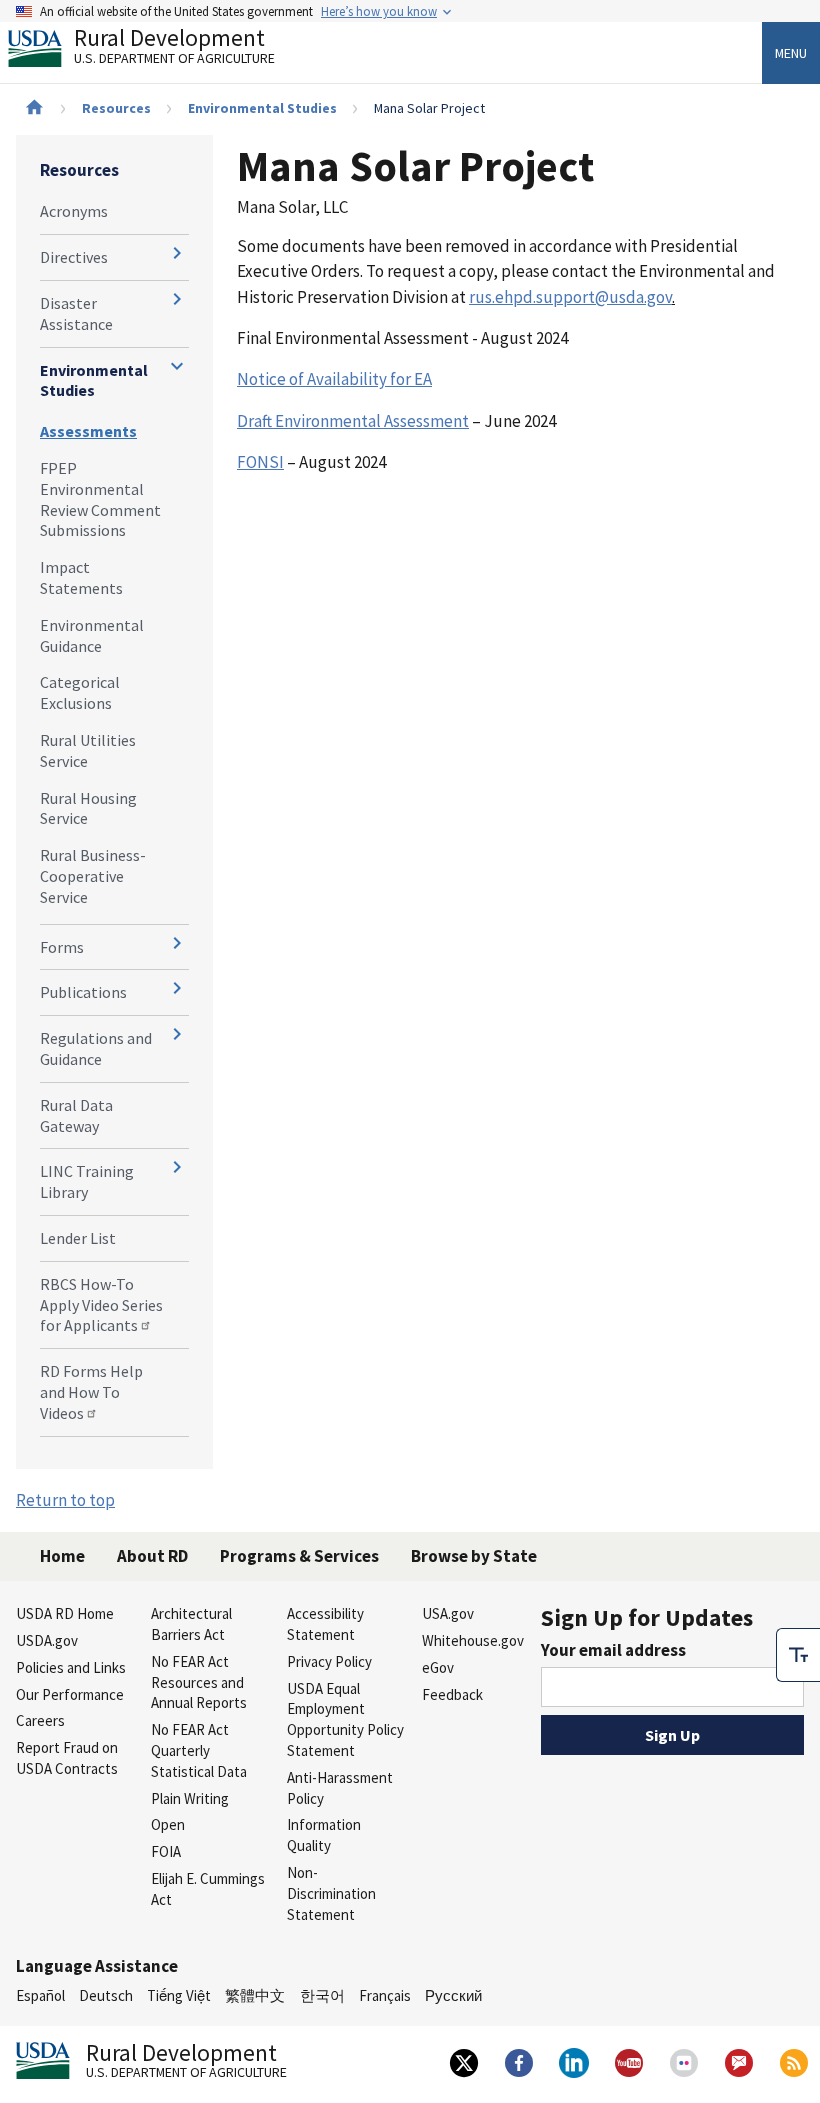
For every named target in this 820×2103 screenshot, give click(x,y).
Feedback (452, 1694)
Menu (791, 53)
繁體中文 (255, 1995)
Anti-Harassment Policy (340, 1788)
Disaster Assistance (76, 313)
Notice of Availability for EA (334, 379)
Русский (453, 1995)
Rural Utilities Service (88, 750)
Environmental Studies (262, 108)
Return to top (65, 1500)
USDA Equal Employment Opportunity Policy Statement (345, 1719)
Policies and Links (71, 1667)
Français (385, 1995)
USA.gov (448, 1613)
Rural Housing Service (88, 808)
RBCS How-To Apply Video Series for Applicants (101, 1305)
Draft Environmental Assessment (353, 421)
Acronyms (74, 211)
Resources (116, 108)
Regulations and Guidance (96, 1048)
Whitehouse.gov (473, 1640)
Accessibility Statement (325, 1624)
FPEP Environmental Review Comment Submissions (100, 499)
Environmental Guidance (92, 635)
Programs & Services (299, 1556)
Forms (62, 947)
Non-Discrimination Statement (331, 1893)
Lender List (78, 1238)
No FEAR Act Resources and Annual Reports (199, 1682)
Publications (83, 992)
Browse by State (474, 1556)
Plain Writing (190, 1798)
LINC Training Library (87, 1181)
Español (40, 1995)
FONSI (260, 462)
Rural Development (174, 48)
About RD (152, 1556)
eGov (438, 1667)
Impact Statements (81, 577)
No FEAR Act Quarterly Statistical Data (199, 1750)
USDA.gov (47, 1640)
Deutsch (106, 1995)
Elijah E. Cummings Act (208, 1889)
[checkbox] (798, 1655)
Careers (40, 1720)
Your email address (613, 1650)
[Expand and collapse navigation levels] (177, 253)
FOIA (166, 1851)
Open (168, 1824)
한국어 (322, 1995)
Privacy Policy (329, 1661)
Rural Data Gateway (76, 1115)
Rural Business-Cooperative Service (93, 876)
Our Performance (70, 1694)
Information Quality (324, 1835)
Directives (74, 257)
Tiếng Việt (179, 1995)
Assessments (88, 431)
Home (62, 1556)
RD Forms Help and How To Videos (91, 1392)
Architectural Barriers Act (191, 1624)
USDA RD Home (65, 1613)
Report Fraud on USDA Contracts (67, 1758)
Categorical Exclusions (80, 692)
